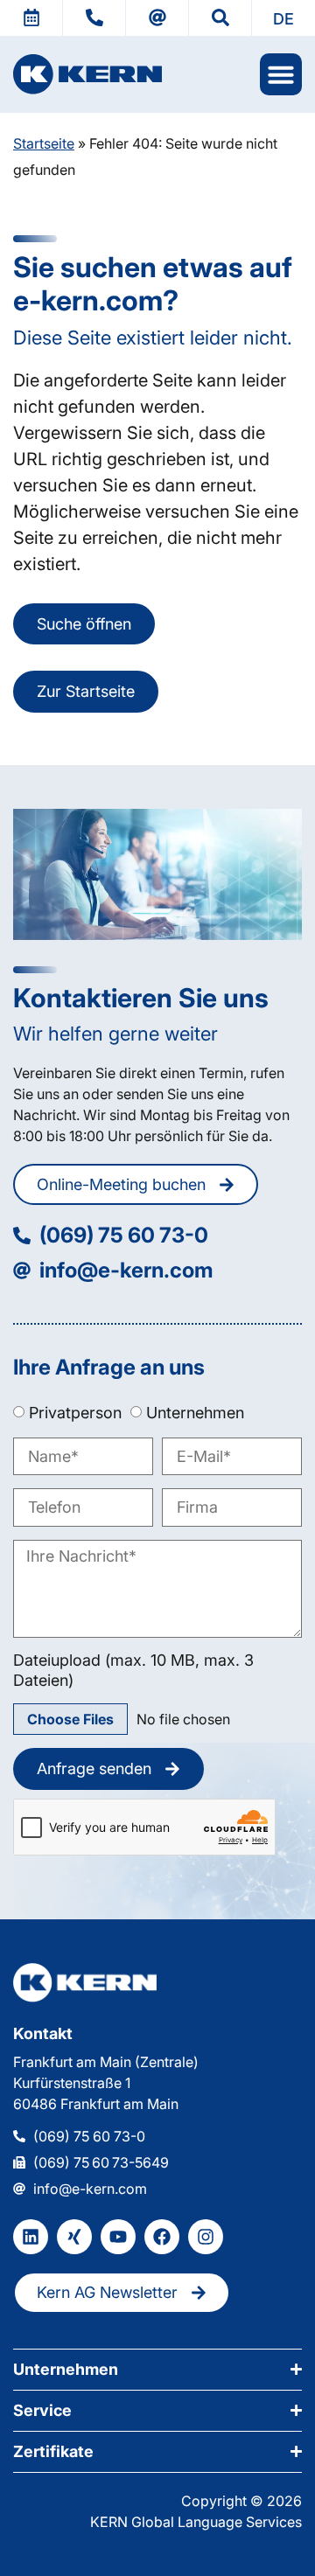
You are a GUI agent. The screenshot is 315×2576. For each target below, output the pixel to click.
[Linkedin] (31, 2237)
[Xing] (74, 2237)
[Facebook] (162, 2237)
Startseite (44, 143)
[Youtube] (118, 2237)
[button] (283, 18)
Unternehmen (195, 1413)
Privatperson (75, 1413)
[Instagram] (206, 2237)
